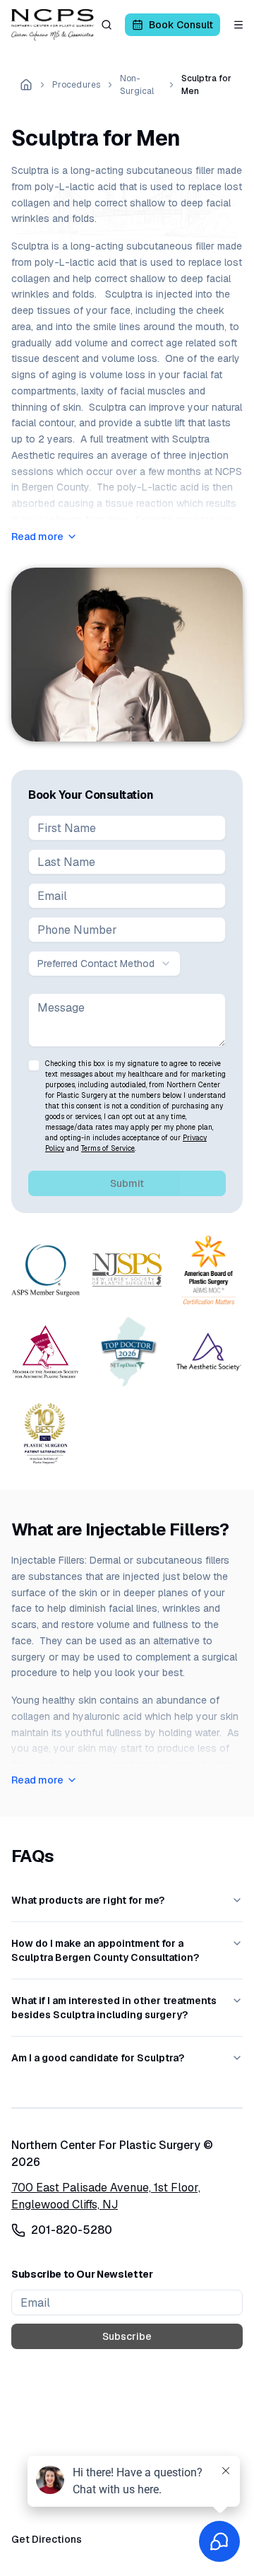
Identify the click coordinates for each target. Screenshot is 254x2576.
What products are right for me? (88, 1900)
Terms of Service (108, 1148)
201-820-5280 (72, 2230)
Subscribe (127, 2336)
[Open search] (107, 25)
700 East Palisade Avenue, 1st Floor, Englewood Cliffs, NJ (106, 2196)
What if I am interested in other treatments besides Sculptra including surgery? (114, 2008)
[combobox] (104, 964)
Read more (37, 537)
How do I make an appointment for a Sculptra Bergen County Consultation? (105, 1950)
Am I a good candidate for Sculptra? (98, 2058)
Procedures (76, 85)
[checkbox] (34, 1065)
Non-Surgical (137, 85)
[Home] (26, 85)
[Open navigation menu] (238, 25)
